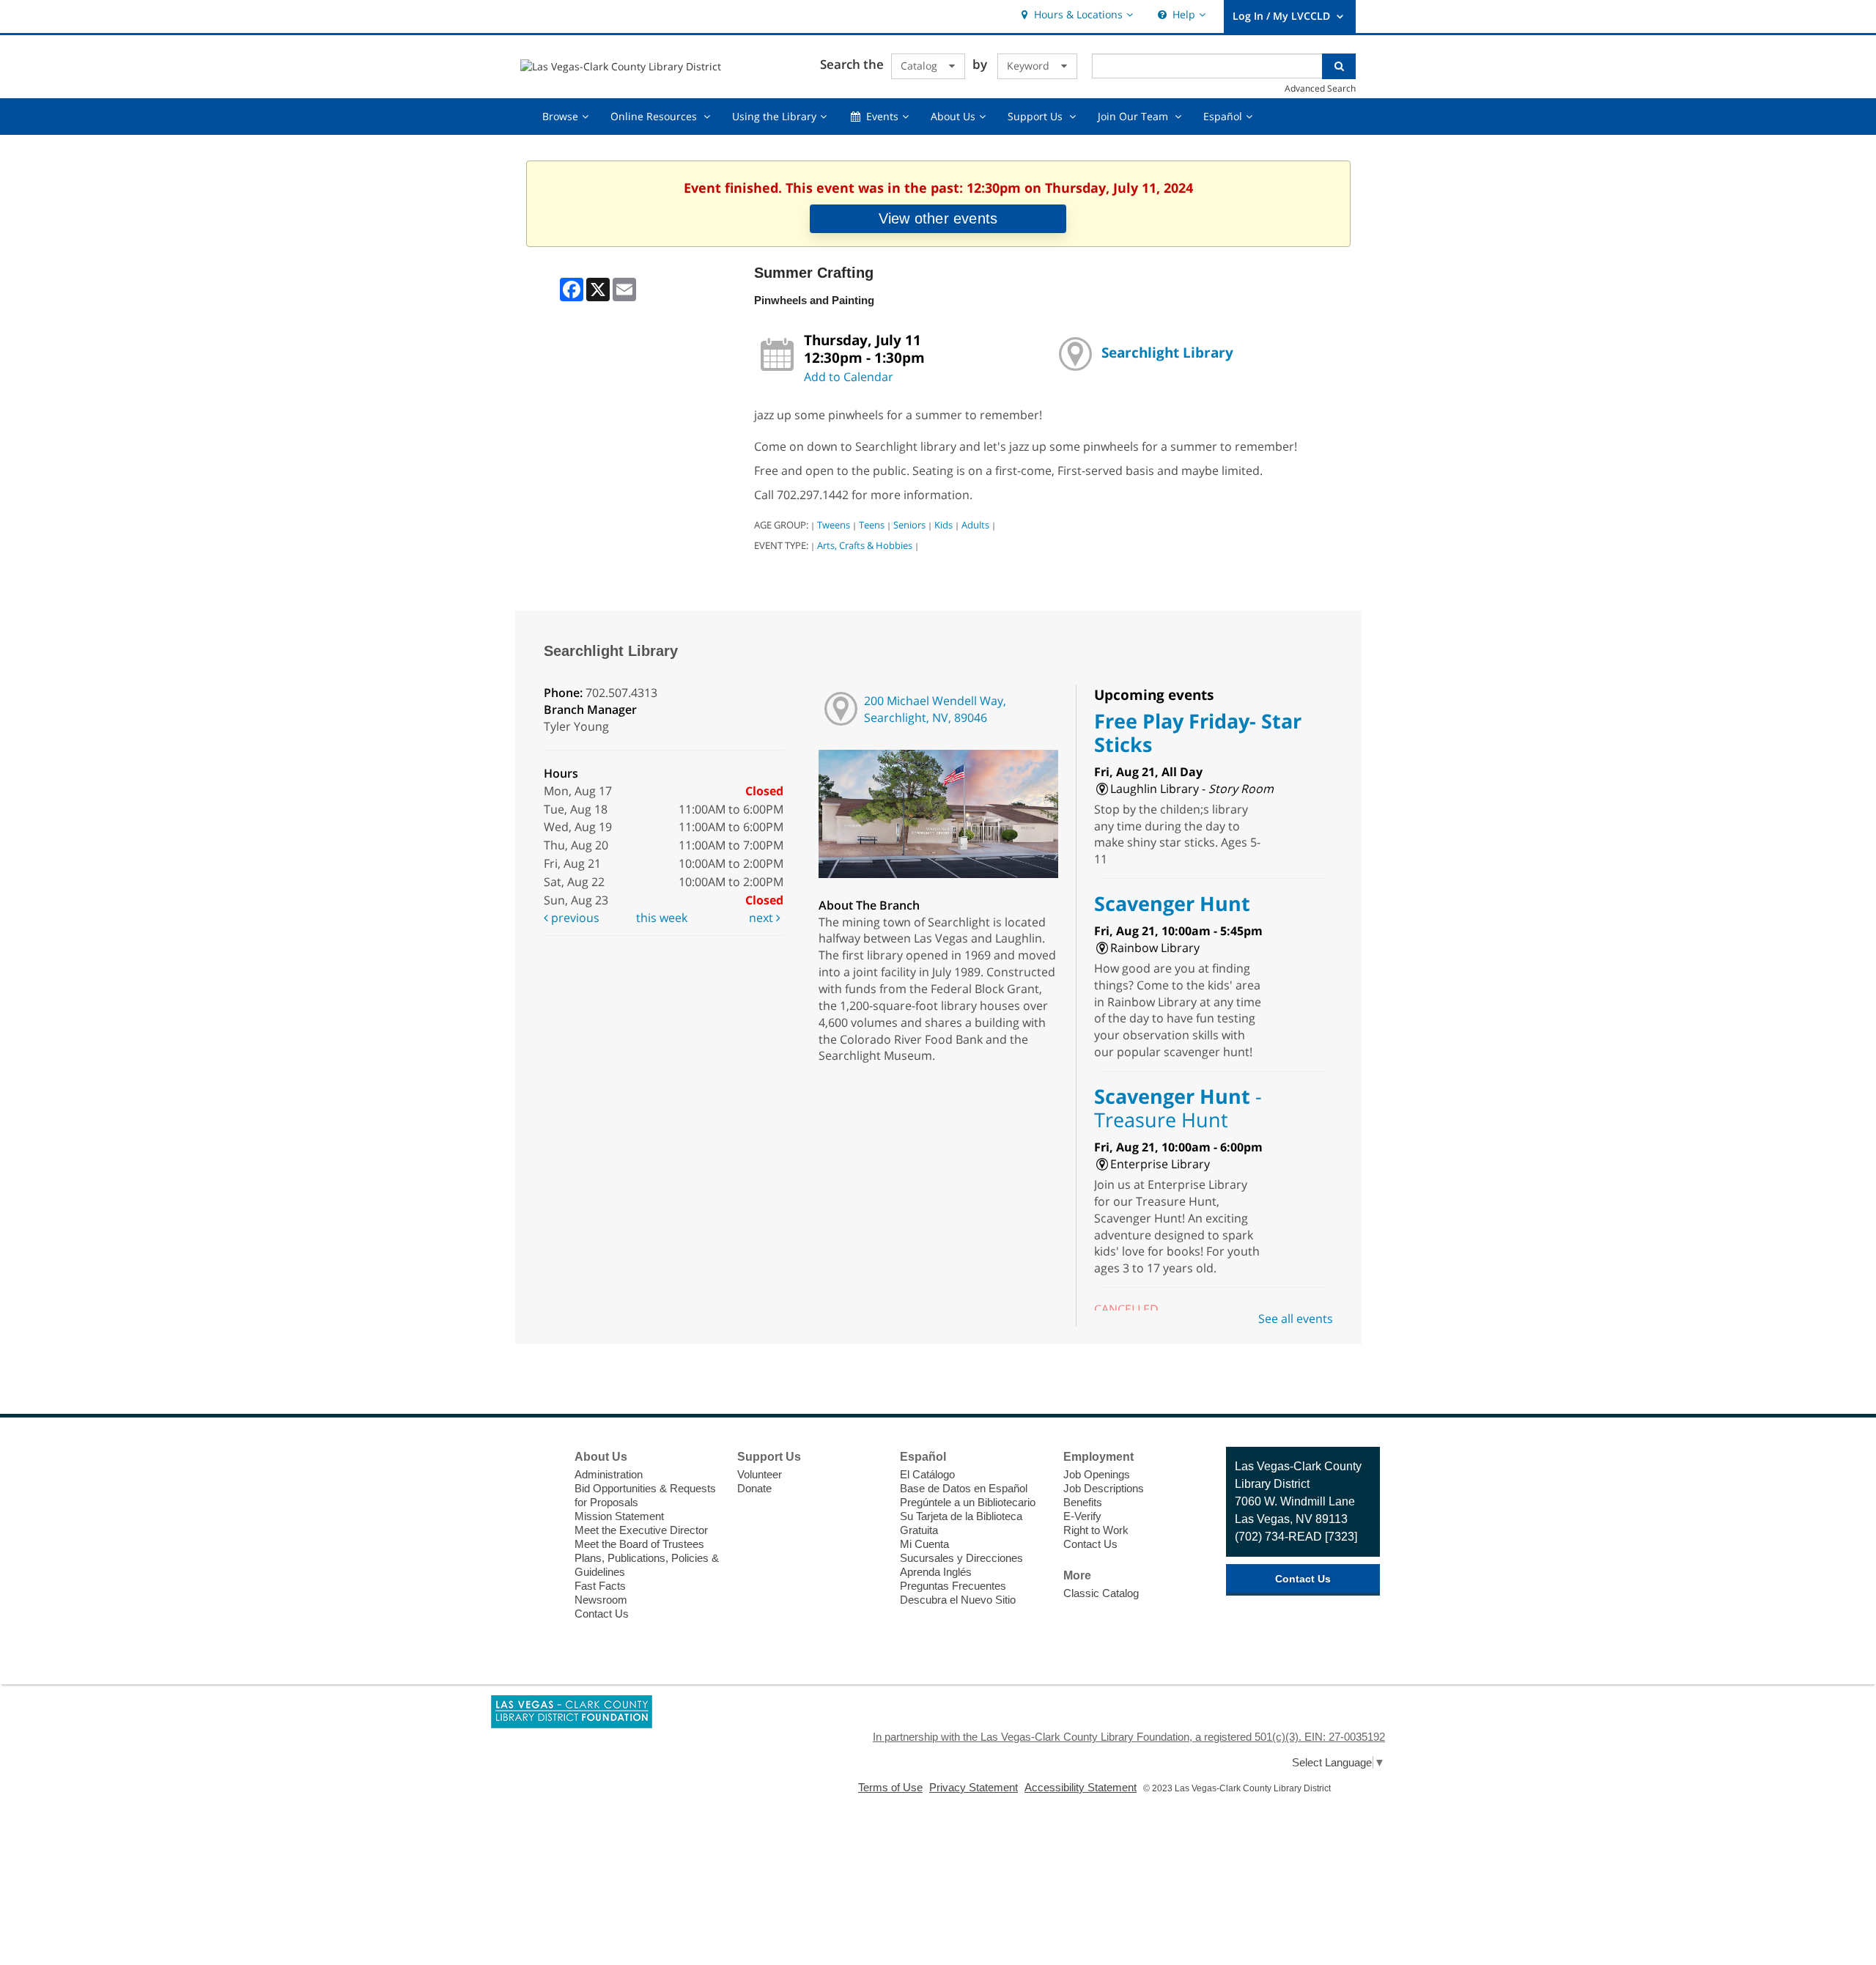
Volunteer (760, 1474)
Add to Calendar (849, 377)
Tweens (834, 525)
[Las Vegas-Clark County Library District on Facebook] (539, 1459)
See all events (1296, 1319)
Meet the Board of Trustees (639, 1544)
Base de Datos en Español (964, 1488)
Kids (943, 525)
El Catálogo (927, 1474)
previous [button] (574, 918)
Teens (872, 525)
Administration (609, 1474)
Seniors (909, 525)
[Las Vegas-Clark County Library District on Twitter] (539, 1486)
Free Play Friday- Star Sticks (1198, 733)
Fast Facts (600, 1586)
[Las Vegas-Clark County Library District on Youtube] (539, 1540)
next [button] (762, 918)
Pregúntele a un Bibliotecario (968, 1502)
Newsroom (601, 1600)
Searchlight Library (1167, 352)
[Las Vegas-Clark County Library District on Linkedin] (539, 1567)
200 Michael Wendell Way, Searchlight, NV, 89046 (935, 709)
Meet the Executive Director (641, 1530)
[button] (1075, 15)
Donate (754, 1488)
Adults (975, 525)
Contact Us (602, 1614)
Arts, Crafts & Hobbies (865, 545)
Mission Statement (619, 1516)
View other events (938, 218)
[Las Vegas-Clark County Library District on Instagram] (539, 1513)
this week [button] (662, 918)
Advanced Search (1320, 88)
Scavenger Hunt (1172, 903)
